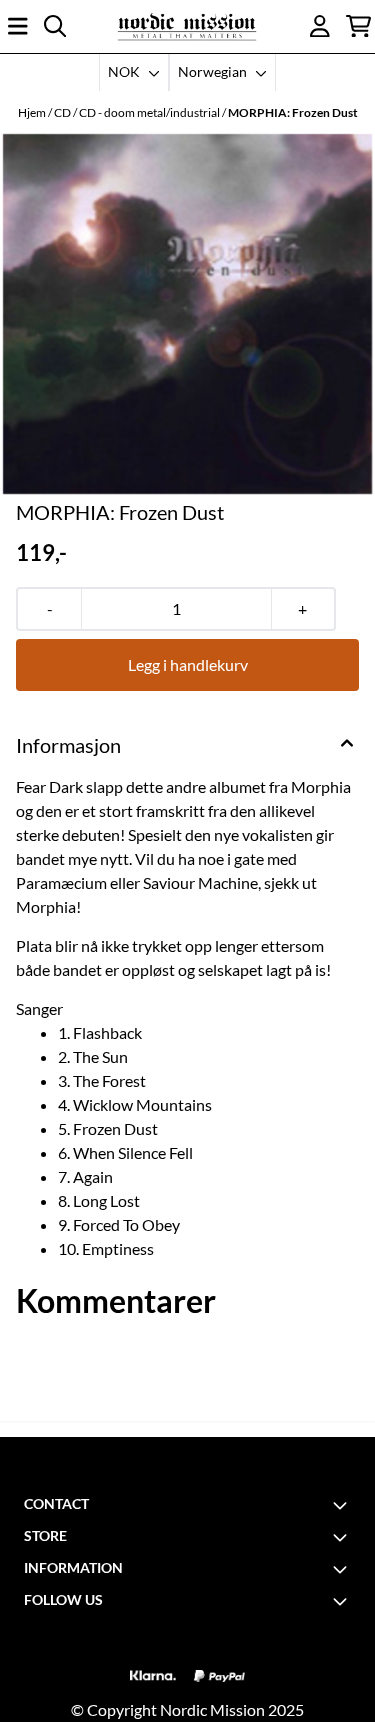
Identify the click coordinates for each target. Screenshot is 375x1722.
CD (63, 112)
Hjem (33, 112)
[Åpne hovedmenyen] (18, 26)
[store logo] (187, 26)
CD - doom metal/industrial (150, 112)
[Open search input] (55, 26)
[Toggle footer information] (343, 1505)
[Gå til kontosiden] (320, 26)
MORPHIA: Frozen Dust (293, 112)
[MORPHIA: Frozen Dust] (187, 314)
